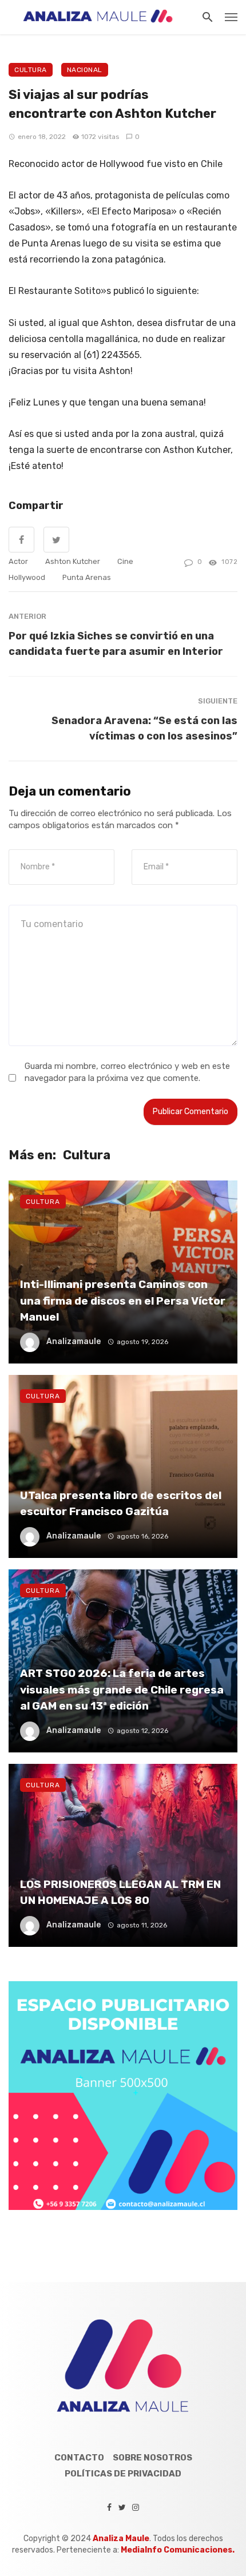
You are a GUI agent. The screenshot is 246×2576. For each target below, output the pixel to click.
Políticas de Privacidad (123, 2474)
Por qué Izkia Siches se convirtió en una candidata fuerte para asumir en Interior (116, 643)
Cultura (31, 70)
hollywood (27, 577)
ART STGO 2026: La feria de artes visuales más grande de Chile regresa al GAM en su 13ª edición (122, 1689)
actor (18, 561)
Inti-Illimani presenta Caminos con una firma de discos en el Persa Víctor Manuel (123, 1301)
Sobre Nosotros (152, 2458)
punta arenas (87, 577)
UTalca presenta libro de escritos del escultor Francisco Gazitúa (121, 1504)
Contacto (79, 2458)
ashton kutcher (73, 561)
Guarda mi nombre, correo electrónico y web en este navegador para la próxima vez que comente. (127, 1072)
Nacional (85, 70)
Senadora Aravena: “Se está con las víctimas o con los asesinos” (144, 728)
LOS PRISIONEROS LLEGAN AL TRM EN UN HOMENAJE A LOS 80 (120, 1893)
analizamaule (74, 1341)
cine (125, 561)
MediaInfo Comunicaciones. (178, 2550)
